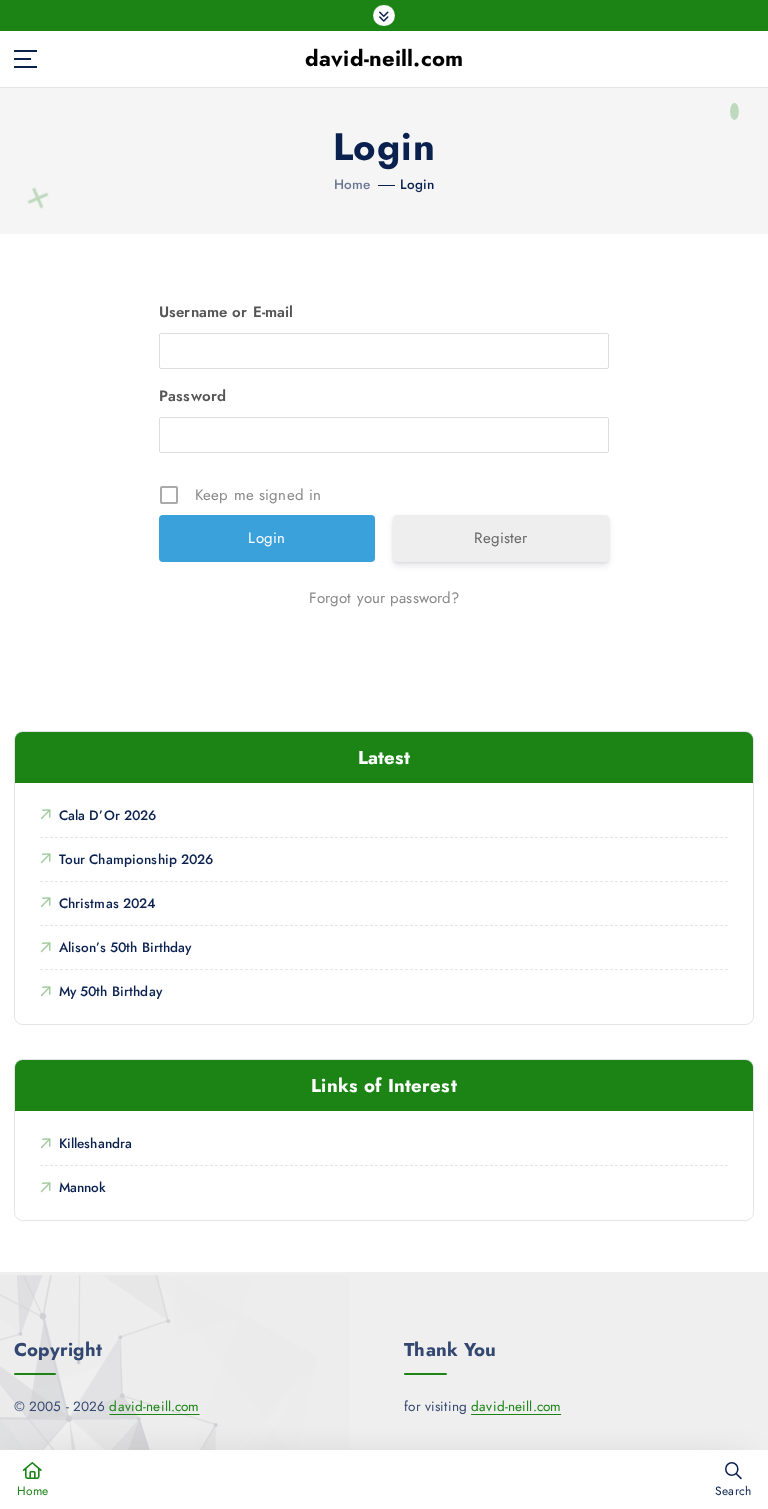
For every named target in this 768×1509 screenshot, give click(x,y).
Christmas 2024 (108, 903)
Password (192, 396)
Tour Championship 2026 (136, 859)
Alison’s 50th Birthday (125, 947)
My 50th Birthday (110, 991)
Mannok (82, 1187)
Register (500, 538)
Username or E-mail (226, 312)
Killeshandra (95, 1143)
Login (417, 184)
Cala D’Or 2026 (108, 815)
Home (352, 184)
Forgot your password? (384, 598)
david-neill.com (154, 1406)
